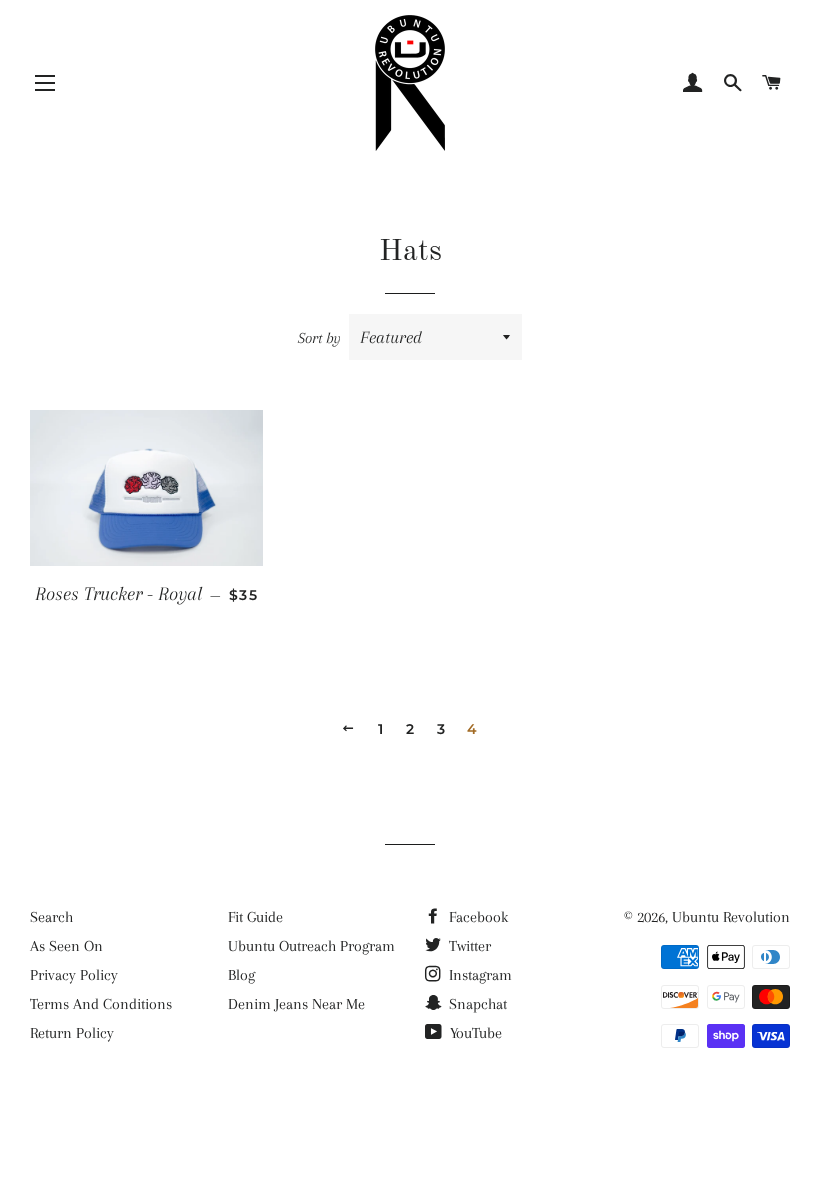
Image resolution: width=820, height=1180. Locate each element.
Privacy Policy (74, 975)
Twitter (468, 946)
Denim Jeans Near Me (296, 1004)
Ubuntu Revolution (731, 917)
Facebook (476, 917)
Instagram (478, 975)
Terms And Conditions (101, 1004)
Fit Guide (255, 917)
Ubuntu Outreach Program (311, 946)
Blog (241, 975)
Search (51, 917)
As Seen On (66, 946)
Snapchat (476, 1004)
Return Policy (72, 1033)
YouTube (474, 1033)
